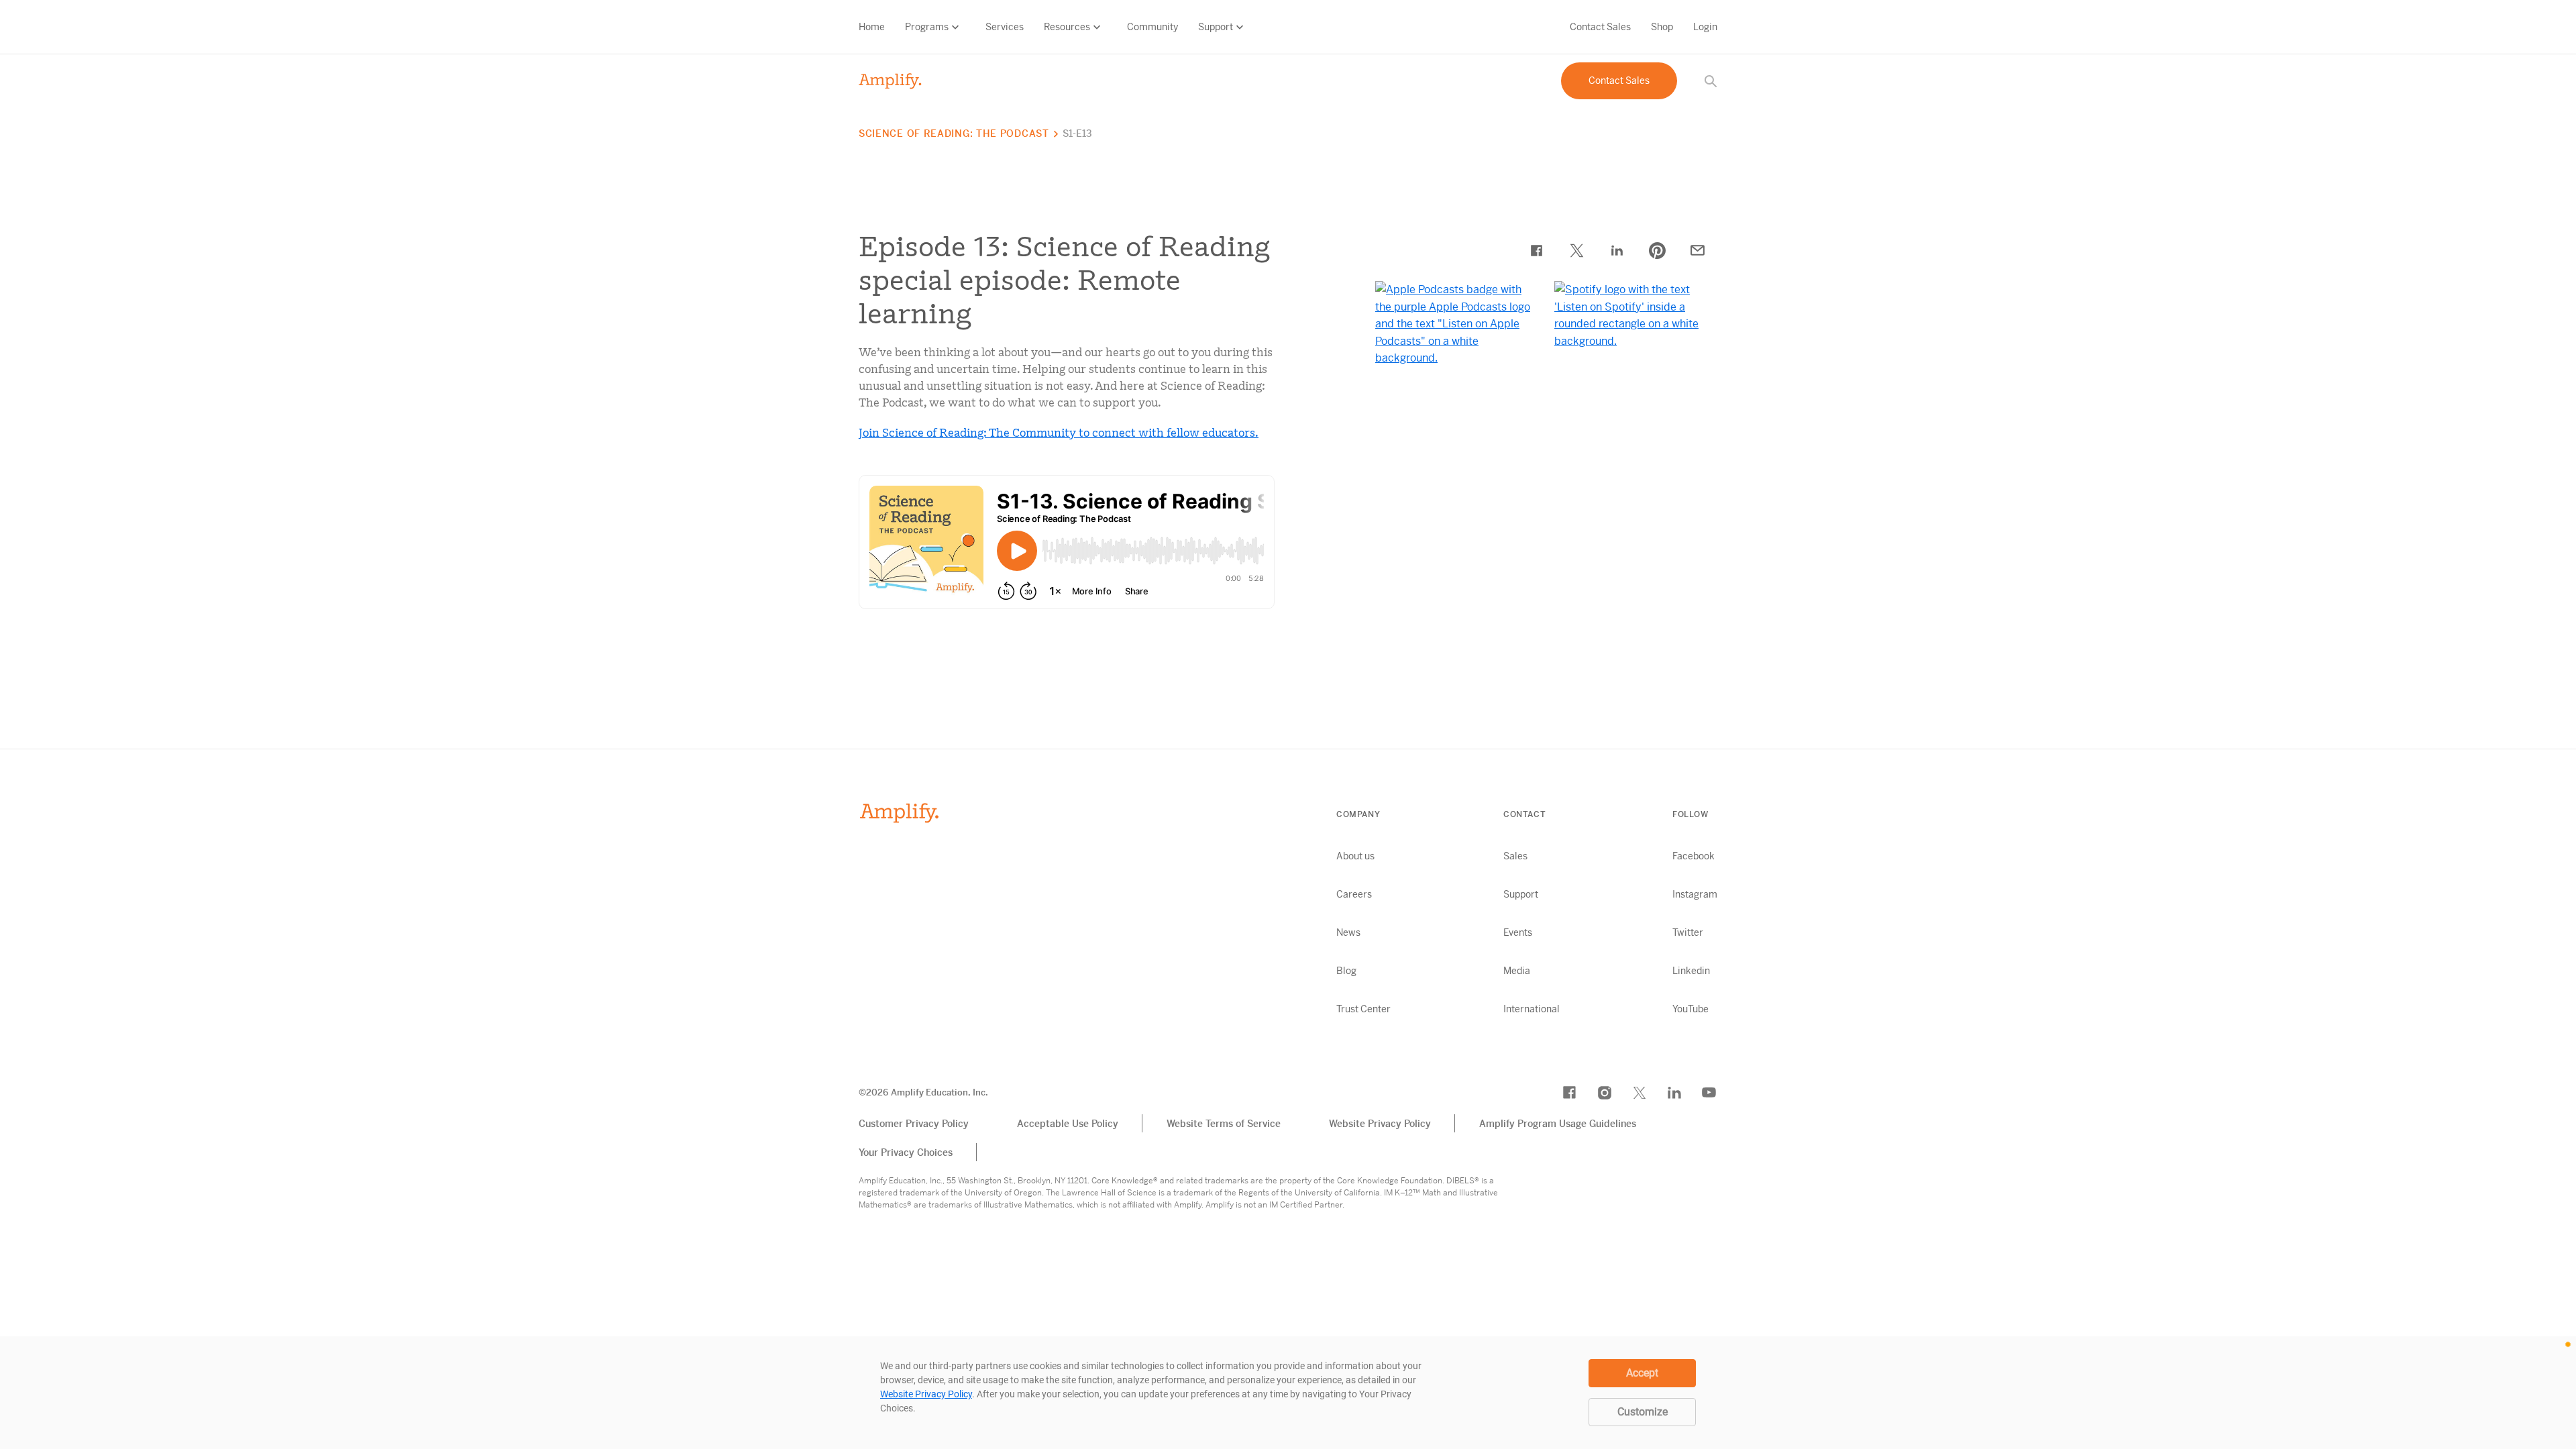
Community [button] (1152, 27)
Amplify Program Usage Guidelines (1558, 1124)
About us (1355, 856)
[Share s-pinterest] (1657, 250)
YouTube (1690, 1009)
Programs (927, 27)
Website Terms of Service (1224, 1124)
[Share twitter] (1576, 250)
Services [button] (1005, 27)
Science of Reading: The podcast (954, 133)
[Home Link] (891, 81)
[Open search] (1711, 81)
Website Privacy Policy (1380, 1124)
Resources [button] (1067, 27)
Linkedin (1691, 971)
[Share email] (1697, 250)
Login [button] (1705, 27)
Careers (1354, 894)
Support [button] (1216, 27)
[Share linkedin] (1617, 250)
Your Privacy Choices (906, 1152)
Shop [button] (1662, 27)
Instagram (1695, 894)
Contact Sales (1600, 27)
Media (1517, 971)
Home (872, 27)
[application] (1288, 1393)
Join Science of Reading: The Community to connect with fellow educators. (1059, 433)
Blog (1346, 971)
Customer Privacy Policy (914, 1124)
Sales (1515, 856)
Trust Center (1363, 1009)
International (1532, 1009)
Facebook (1694, 856)
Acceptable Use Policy (1068, 1124)
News (1348, 932)
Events (1518, 932)
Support (1521, 894)
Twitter (1688, 932)
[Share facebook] (1536, 250)
